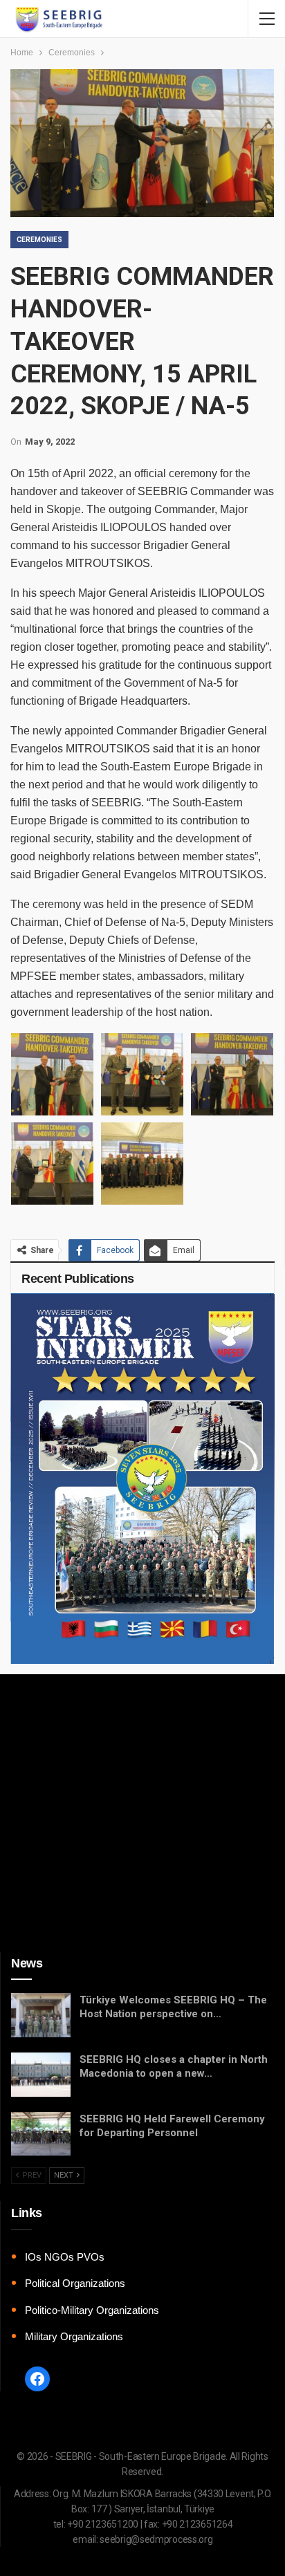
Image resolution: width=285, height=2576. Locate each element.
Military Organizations (74, 2336)
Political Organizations (75, 2283)
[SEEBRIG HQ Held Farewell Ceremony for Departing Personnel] (41, 2134)
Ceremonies (39, 240)
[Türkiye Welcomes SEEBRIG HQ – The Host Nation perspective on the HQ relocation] (41, 2015)
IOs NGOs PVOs (65, 2257)
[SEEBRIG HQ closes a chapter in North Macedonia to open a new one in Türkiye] (41, 2075)
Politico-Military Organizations (92, 2310)
